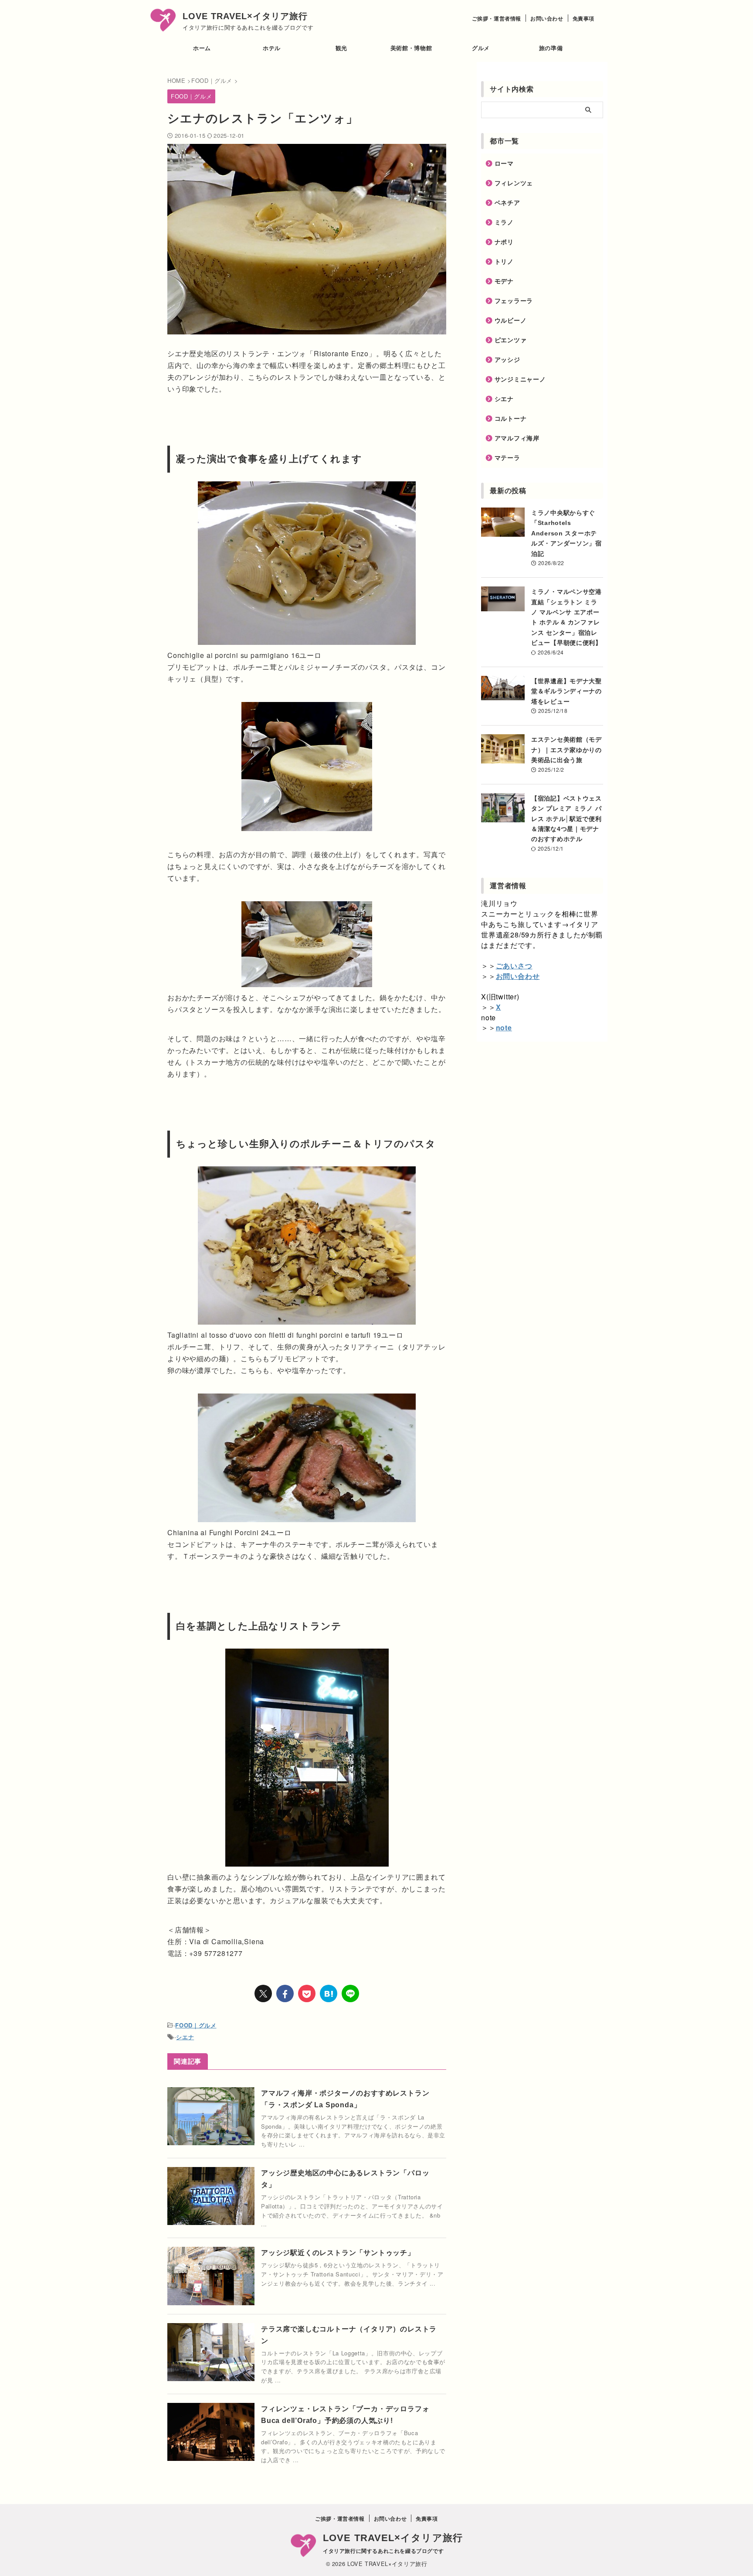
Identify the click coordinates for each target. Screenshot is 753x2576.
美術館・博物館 (411, 48)
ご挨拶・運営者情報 (497, 18)
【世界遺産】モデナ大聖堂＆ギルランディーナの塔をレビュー (566, 691)
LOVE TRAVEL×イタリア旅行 (245, 16)
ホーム (202, 48)
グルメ (481, 48)
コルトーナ (511, 419)
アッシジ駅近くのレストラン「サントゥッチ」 (338, 2253)
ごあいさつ (514, 966)
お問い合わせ (547, 18)
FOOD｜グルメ (196, 2025)
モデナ (504, 281)
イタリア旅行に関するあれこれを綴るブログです (383, 2551)
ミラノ (504, 222)
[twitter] (263, 1993)
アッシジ (507, 360)
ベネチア (507, 203)
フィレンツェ (514, 183)
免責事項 (583, 18)
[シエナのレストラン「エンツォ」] (329, 1993)
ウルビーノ (511, 320)
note (504, 1027)
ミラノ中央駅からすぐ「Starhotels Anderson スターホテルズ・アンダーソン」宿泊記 (566, 533)
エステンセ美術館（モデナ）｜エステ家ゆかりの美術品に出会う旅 (566, 750)
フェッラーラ (514, 301)
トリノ (504, 262)
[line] (350, 1993)
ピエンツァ (511, 340)
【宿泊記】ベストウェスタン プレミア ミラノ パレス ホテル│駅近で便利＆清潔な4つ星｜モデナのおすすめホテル (566, 819)
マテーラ (507, 458)
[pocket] (307, 1993)
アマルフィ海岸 (517, 438)
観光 (341, 48)
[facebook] (285, 1993)
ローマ (504, 164)
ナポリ (504, 242)
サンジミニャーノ (520, 379)
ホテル (272, 48)
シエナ (185, 2037)
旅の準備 (551, 48)
